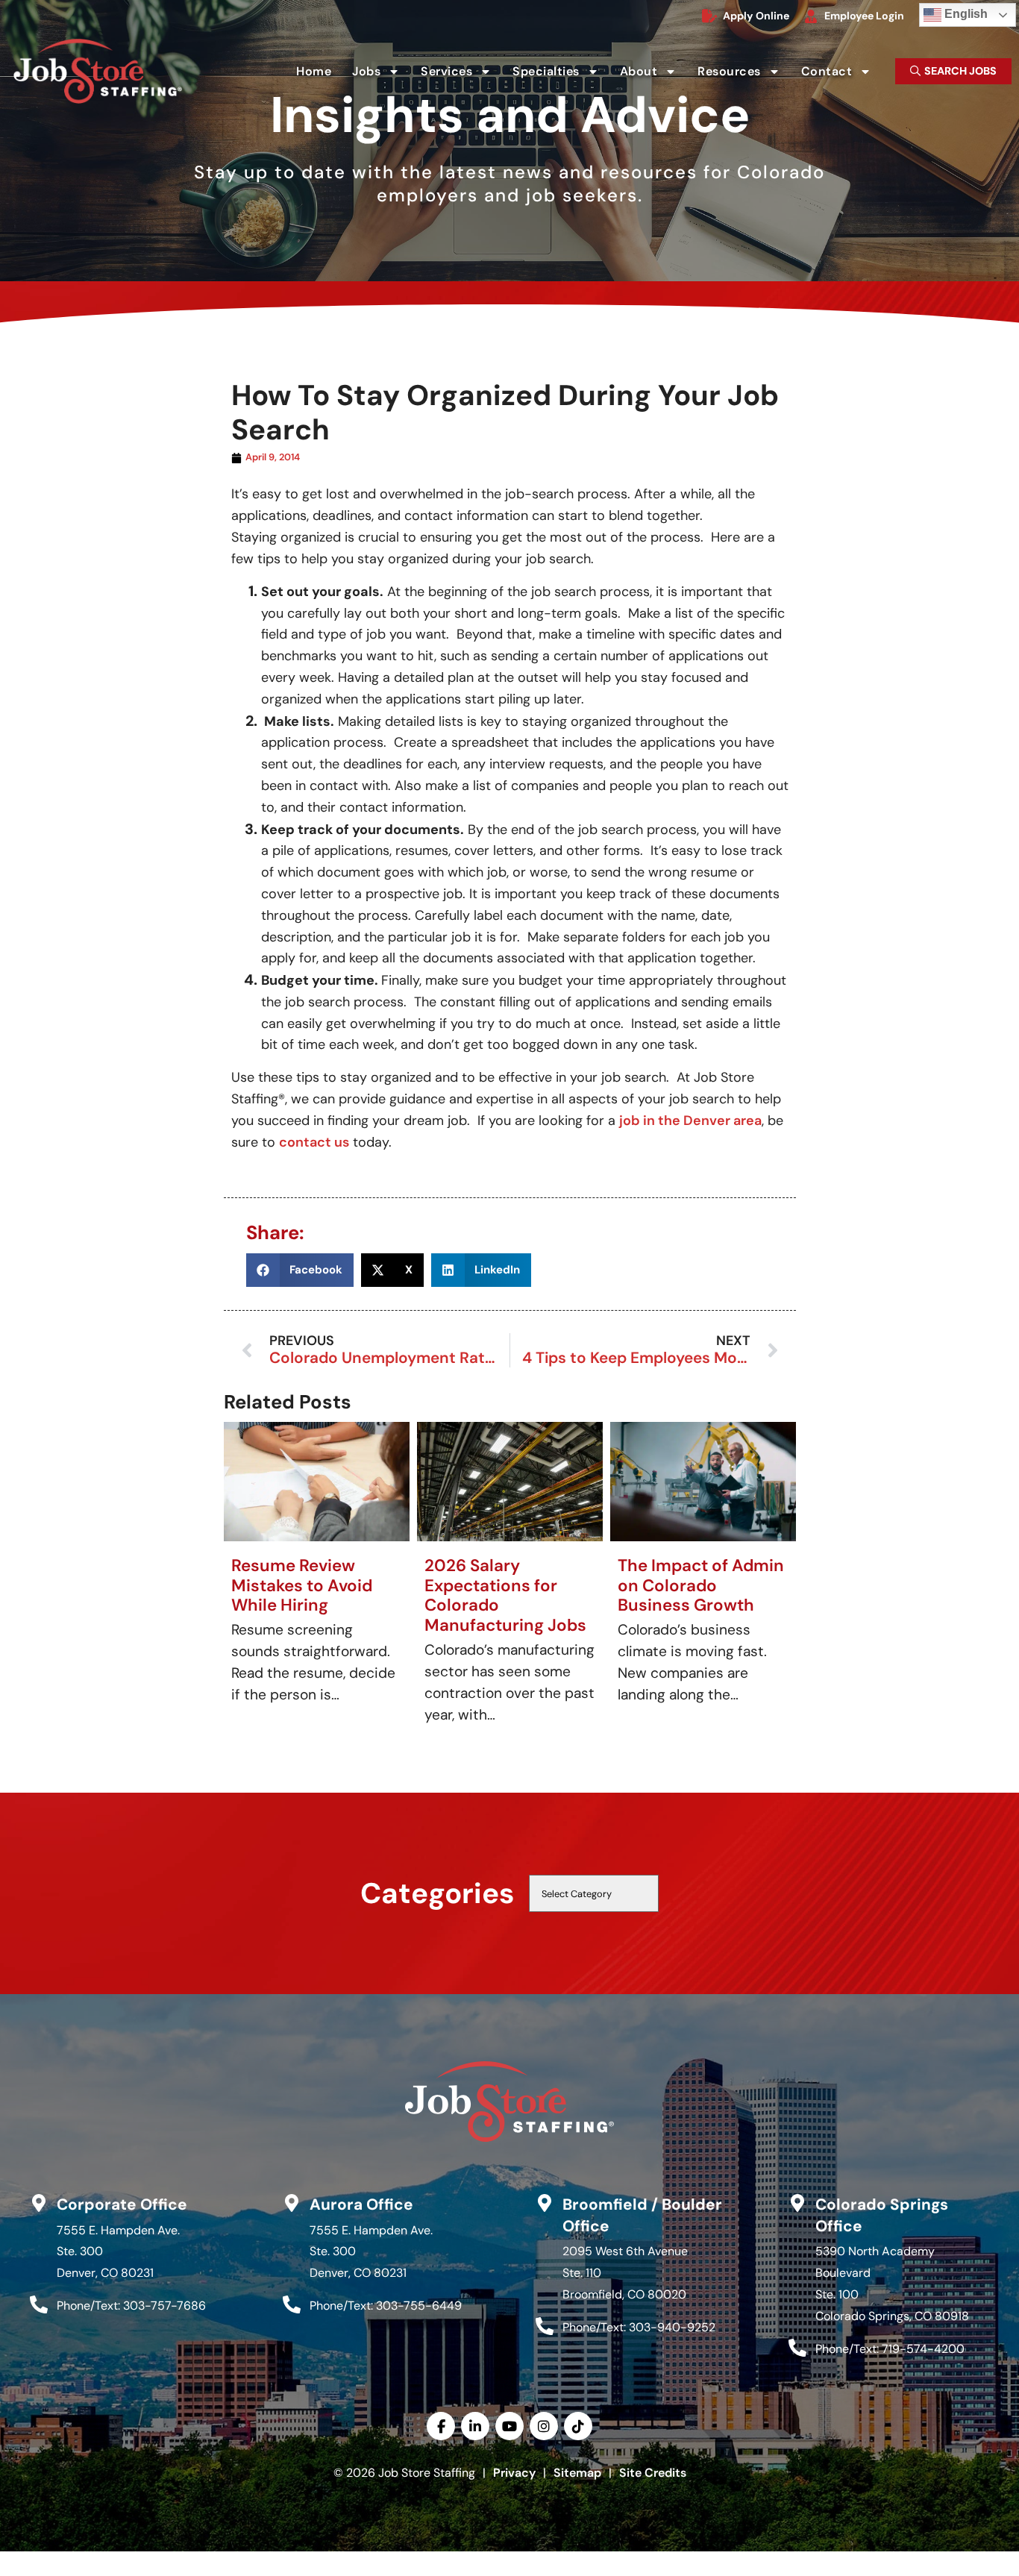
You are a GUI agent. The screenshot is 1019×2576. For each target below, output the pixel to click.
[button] (300, 1270)
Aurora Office (361, 2204)
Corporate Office (122, 2204)
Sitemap (577, 2473)
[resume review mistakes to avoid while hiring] (317, 1481)
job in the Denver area (690, 1121)
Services (461, 74)
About (653, 74)
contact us (314, 1142)
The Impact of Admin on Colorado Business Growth (701, 1586)
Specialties (560, 74)
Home (318, 74)
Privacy (514, 2473)
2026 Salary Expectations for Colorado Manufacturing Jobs (505, 1596)
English (956, 12)
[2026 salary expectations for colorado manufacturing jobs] (510, 1481)
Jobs (380, 74)
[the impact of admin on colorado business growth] (703, 1481)
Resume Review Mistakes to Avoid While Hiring (302, 1586)
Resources (743, 74)
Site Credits (653, 2473)
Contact (841, 74)
